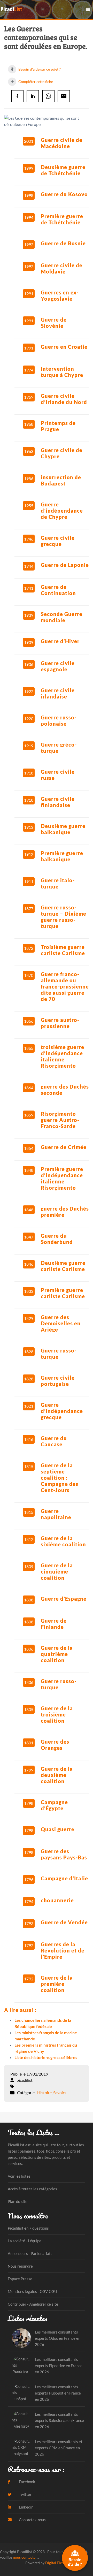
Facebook (27, 2482)
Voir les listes (19, 2176)
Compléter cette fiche (35, 82)
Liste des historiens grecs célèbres (46, 2057)
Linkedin (26, 2507)
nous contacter (25, 2557)
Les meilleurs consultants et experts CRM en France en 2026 (59, 2448)
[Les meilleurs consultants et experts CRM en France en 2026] (21, 2448)
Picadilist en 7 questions (28, 2228)
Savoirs (60, 2092)
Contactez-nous (32, 2520)
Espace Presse (20, 2279)
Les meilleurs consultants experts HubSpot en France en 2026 (58, 2393)
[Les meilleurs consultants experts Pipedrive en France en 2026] (21, 2365)
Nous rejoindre (20, 2266)
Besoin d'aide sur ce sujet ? (39, 69)
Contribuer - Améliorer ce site (33, 2304)
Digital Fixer (55, 2563)
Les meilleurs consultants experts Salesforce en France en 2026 (59, 2420)
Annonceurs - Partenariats (30, 2253)
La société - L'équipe (25, 2241)
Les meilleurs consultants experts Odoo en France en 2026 (58, 2338)
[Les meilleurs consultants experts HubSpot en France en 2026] (21, 2393)
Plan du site (18, 2201)
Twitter (25, 2494)
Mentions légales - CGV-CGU (32, 2291)
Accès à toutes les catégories (32, 2189)
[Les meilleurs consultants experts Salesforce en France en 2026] (21, 2420)
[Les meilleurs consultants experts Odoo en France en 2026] (21, 2338)
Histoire (44, 2092)
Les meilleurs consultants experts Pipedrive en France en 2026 (59, 2366)
